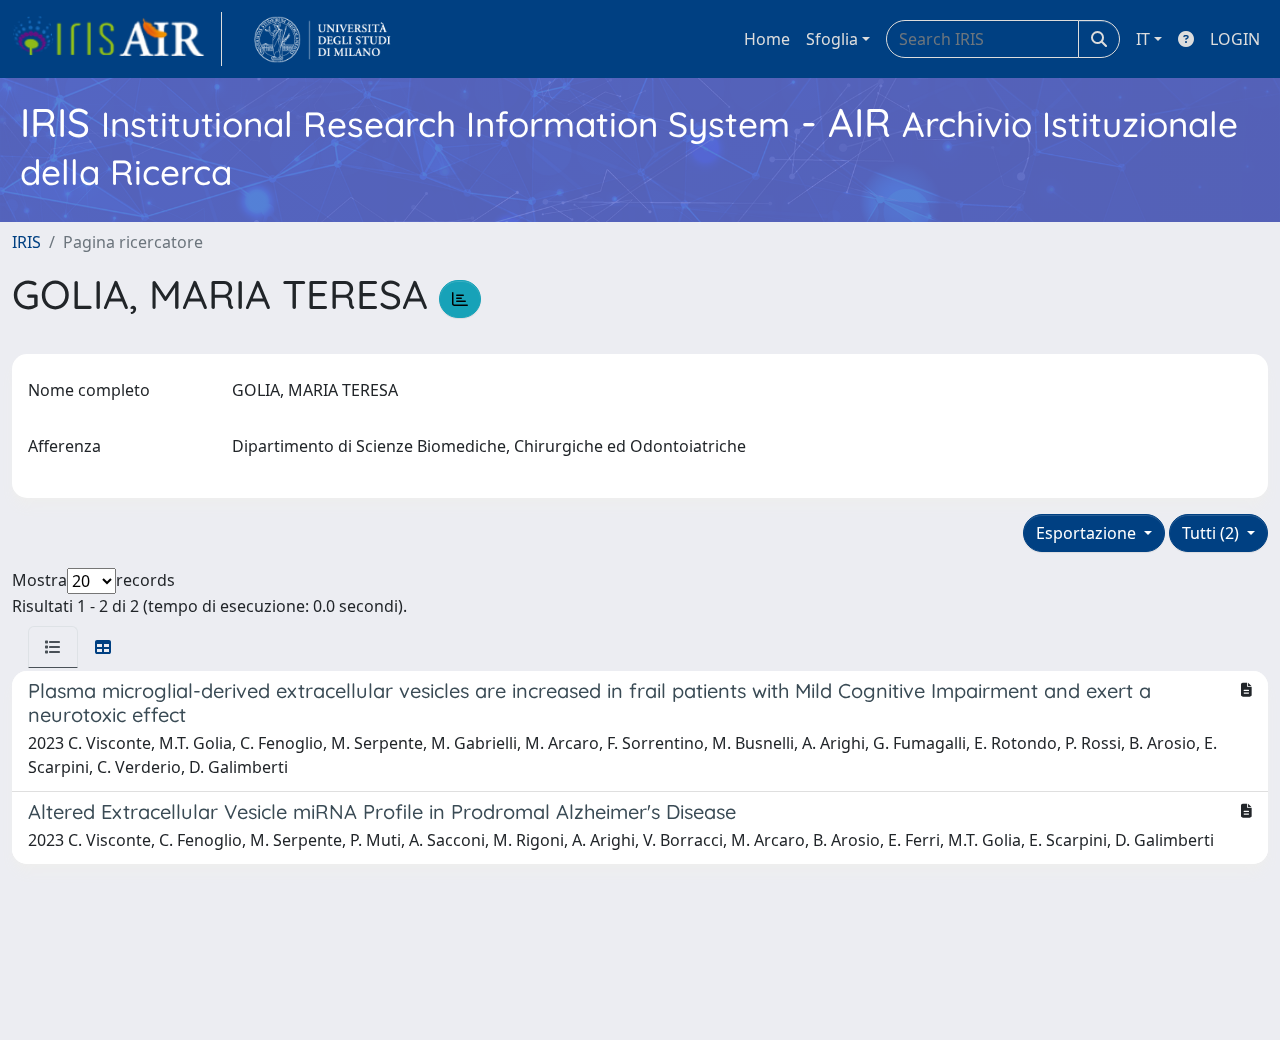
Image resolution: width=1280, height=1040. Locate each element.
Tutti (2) (1212, 533)
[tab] (53, 647)
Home (767, 39)
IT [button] (1143, 39)
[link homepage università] (322, 39)
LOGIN (1235, 39)
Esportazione (1088, 533)
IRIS (26, 242)
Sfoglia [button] (832, 39)
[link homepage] (117, 39)
